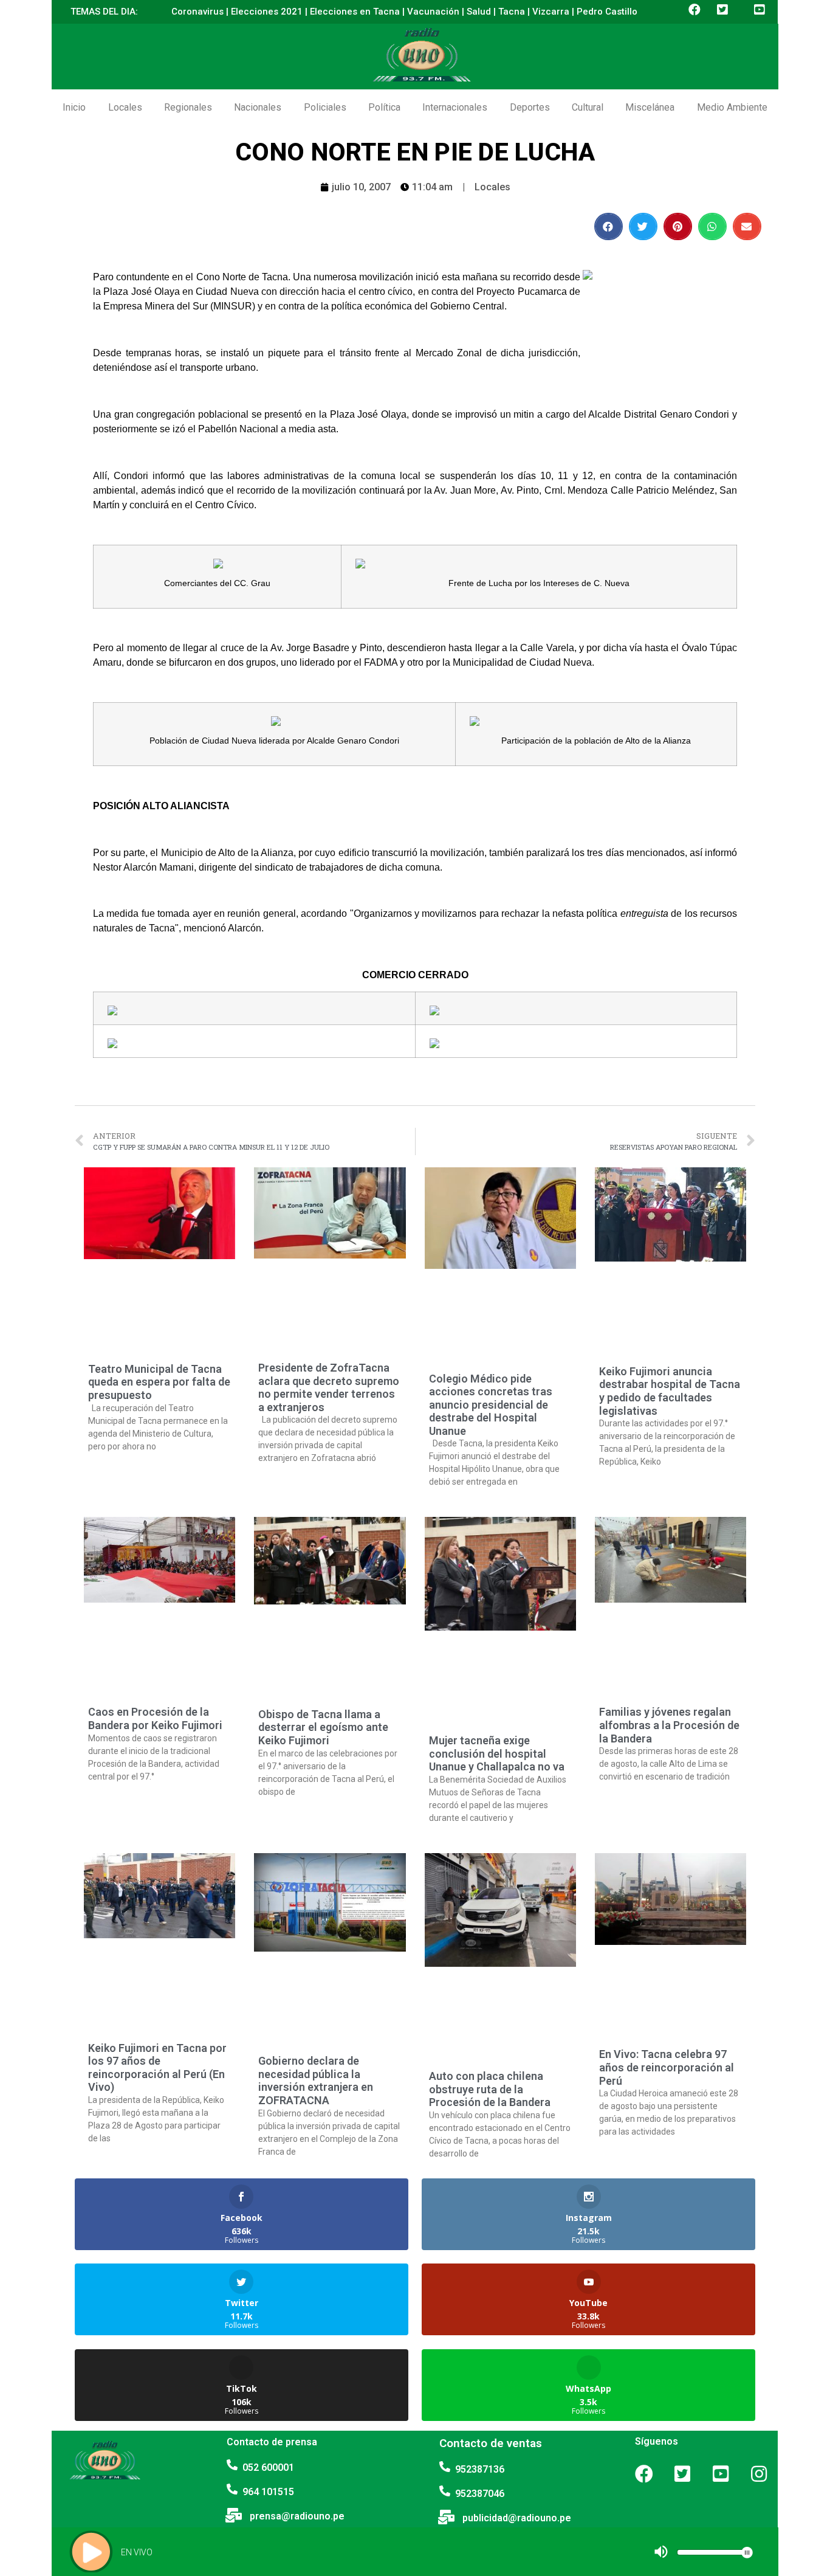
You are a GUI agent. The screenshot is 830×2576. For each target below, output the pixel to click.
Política (384, 107)
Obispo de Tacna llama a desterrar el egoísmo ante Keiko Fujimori (323, 1727)
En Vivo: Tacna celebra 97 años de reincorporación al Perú (667, 2067)
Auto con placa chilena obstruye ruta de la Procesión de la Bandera (490, 2089)
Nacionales (258, 107)
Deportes (530, 107)
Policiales (325, 107)
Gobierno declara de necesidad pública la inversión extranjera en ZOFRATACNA (316, 2080)
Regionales (188, 107)
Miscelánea (650, 107)
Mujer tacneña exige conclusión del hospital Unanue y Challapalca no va (497, 1753)
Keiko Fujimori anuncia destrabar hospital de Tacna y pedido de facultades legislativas (670, 1391)
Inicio (74, 107)
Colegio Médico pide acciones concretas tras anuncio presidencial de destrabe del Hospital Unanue (491, 1405)
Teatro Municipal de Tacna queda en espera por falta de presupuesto (159, 1382)
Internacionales (455, 107)
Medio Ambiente (732, 107)
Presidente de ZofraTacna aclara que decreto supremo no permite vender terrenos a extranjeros (329, 1387)
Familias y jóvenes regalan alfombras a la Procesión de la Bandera (669, 1725)
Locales (125, 107)
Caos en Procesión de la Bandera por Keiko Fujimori (155, 1718)
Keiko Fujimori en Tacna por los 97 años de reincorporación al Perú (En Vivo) (157, 2068)
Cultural (588, 107)
